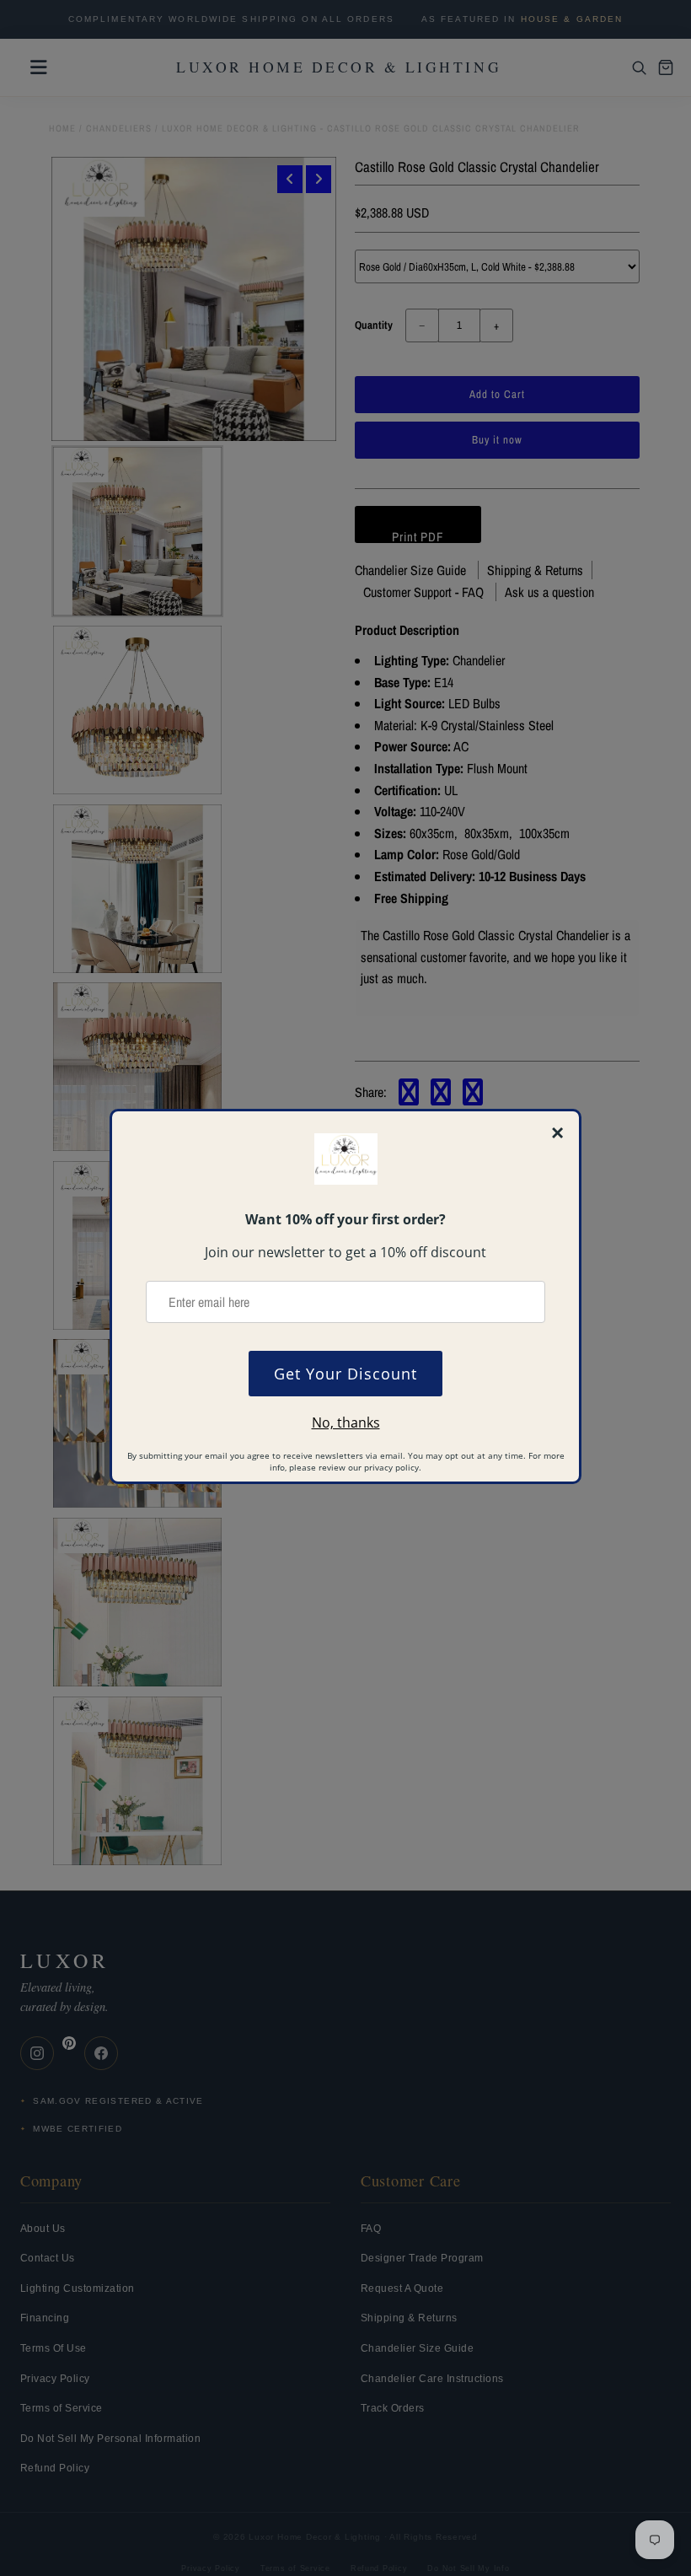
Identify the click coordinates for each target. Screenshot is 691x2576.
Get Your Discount (345, 1374)
